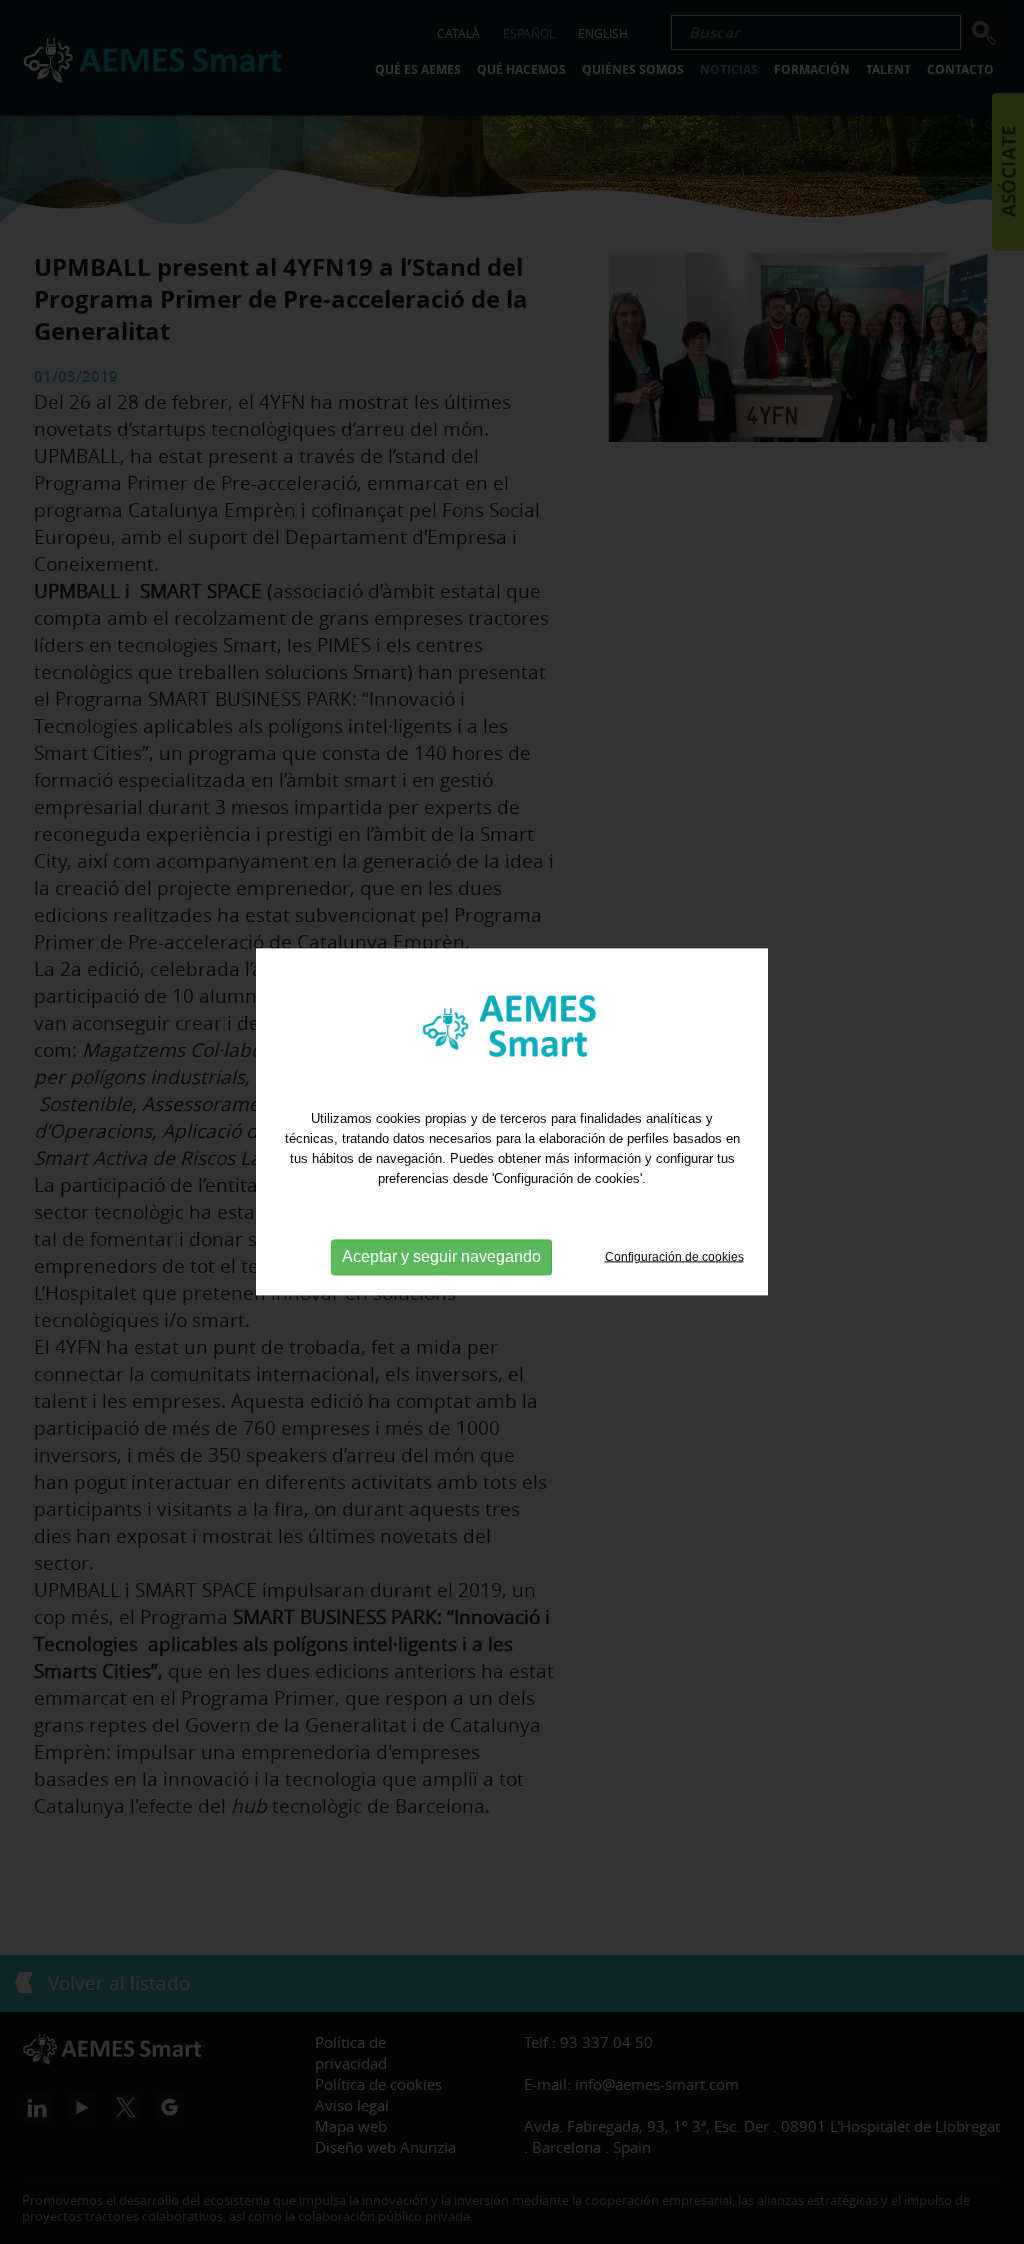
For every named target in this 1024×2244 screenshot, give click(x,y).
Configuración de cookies (674, 1256)
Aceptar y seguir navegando (441, 1256)
